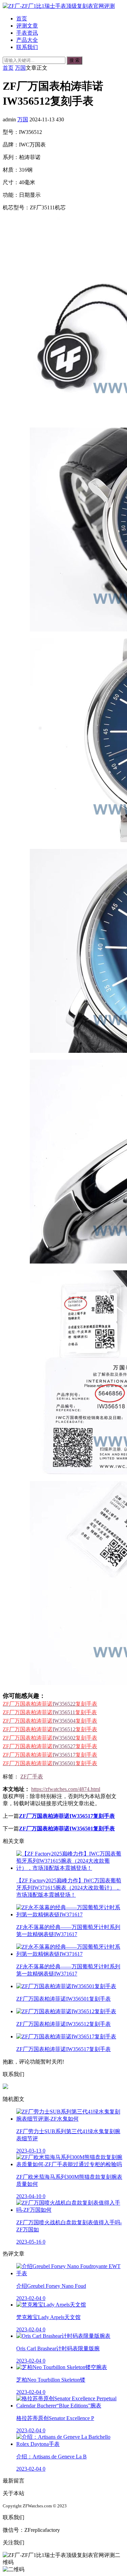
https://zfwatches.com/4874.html (66, 1789)
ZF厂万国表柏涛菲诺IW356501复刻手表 (67, 1829)
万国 (20, 68)
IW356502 (50, 1738)
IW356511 (50, 1712)
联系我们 (27, 47)
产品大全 (27, 40)
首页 (22, 19)
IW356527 (50, 1746)
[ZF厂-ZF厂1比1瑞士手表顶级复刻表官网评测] (59, 6)
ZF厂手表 (32, 1777)
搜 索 (75, 60)
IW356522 (50, 1704)
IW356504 (50, 1721)
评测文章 (27, 26)
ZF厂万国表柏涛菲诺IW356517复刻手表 (67, 1816)
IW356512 (50, 1729)
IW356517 (50, 1755)
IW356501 (50, 1763)
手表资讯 (27, 33)
